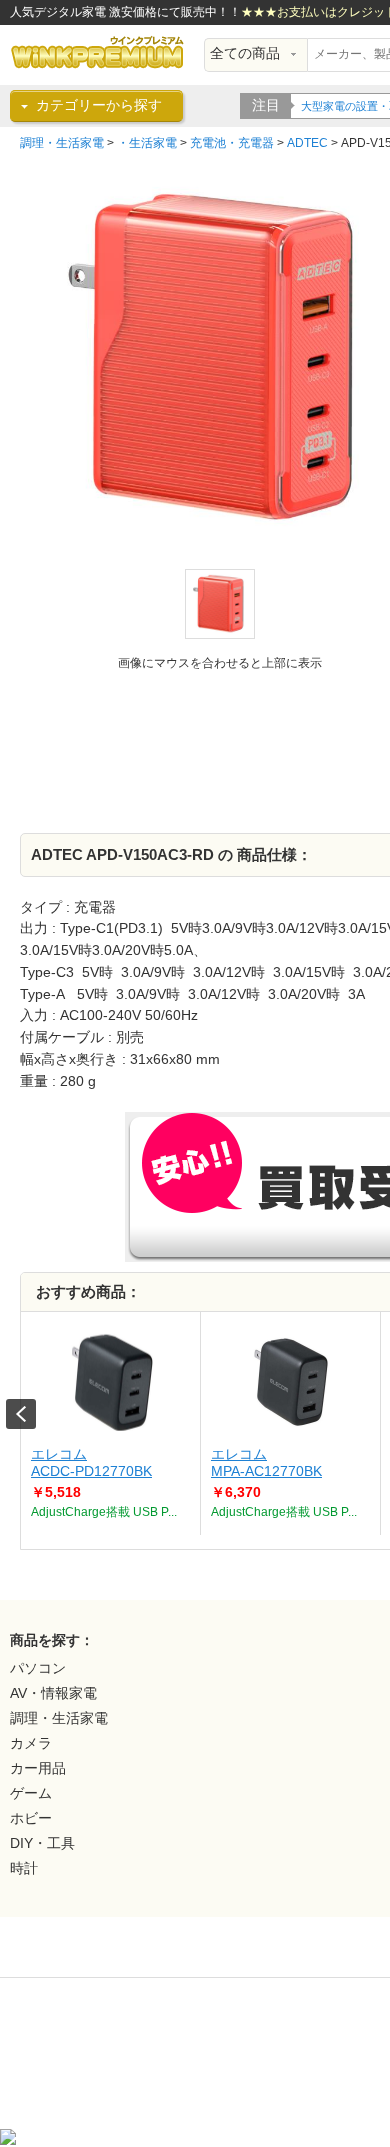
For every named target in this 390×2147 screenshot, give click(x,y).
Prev (21, 1414)
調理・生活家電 (62, 143)
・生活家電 (147, 143)
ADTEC (307, 143)
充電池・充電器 (232, 143)
